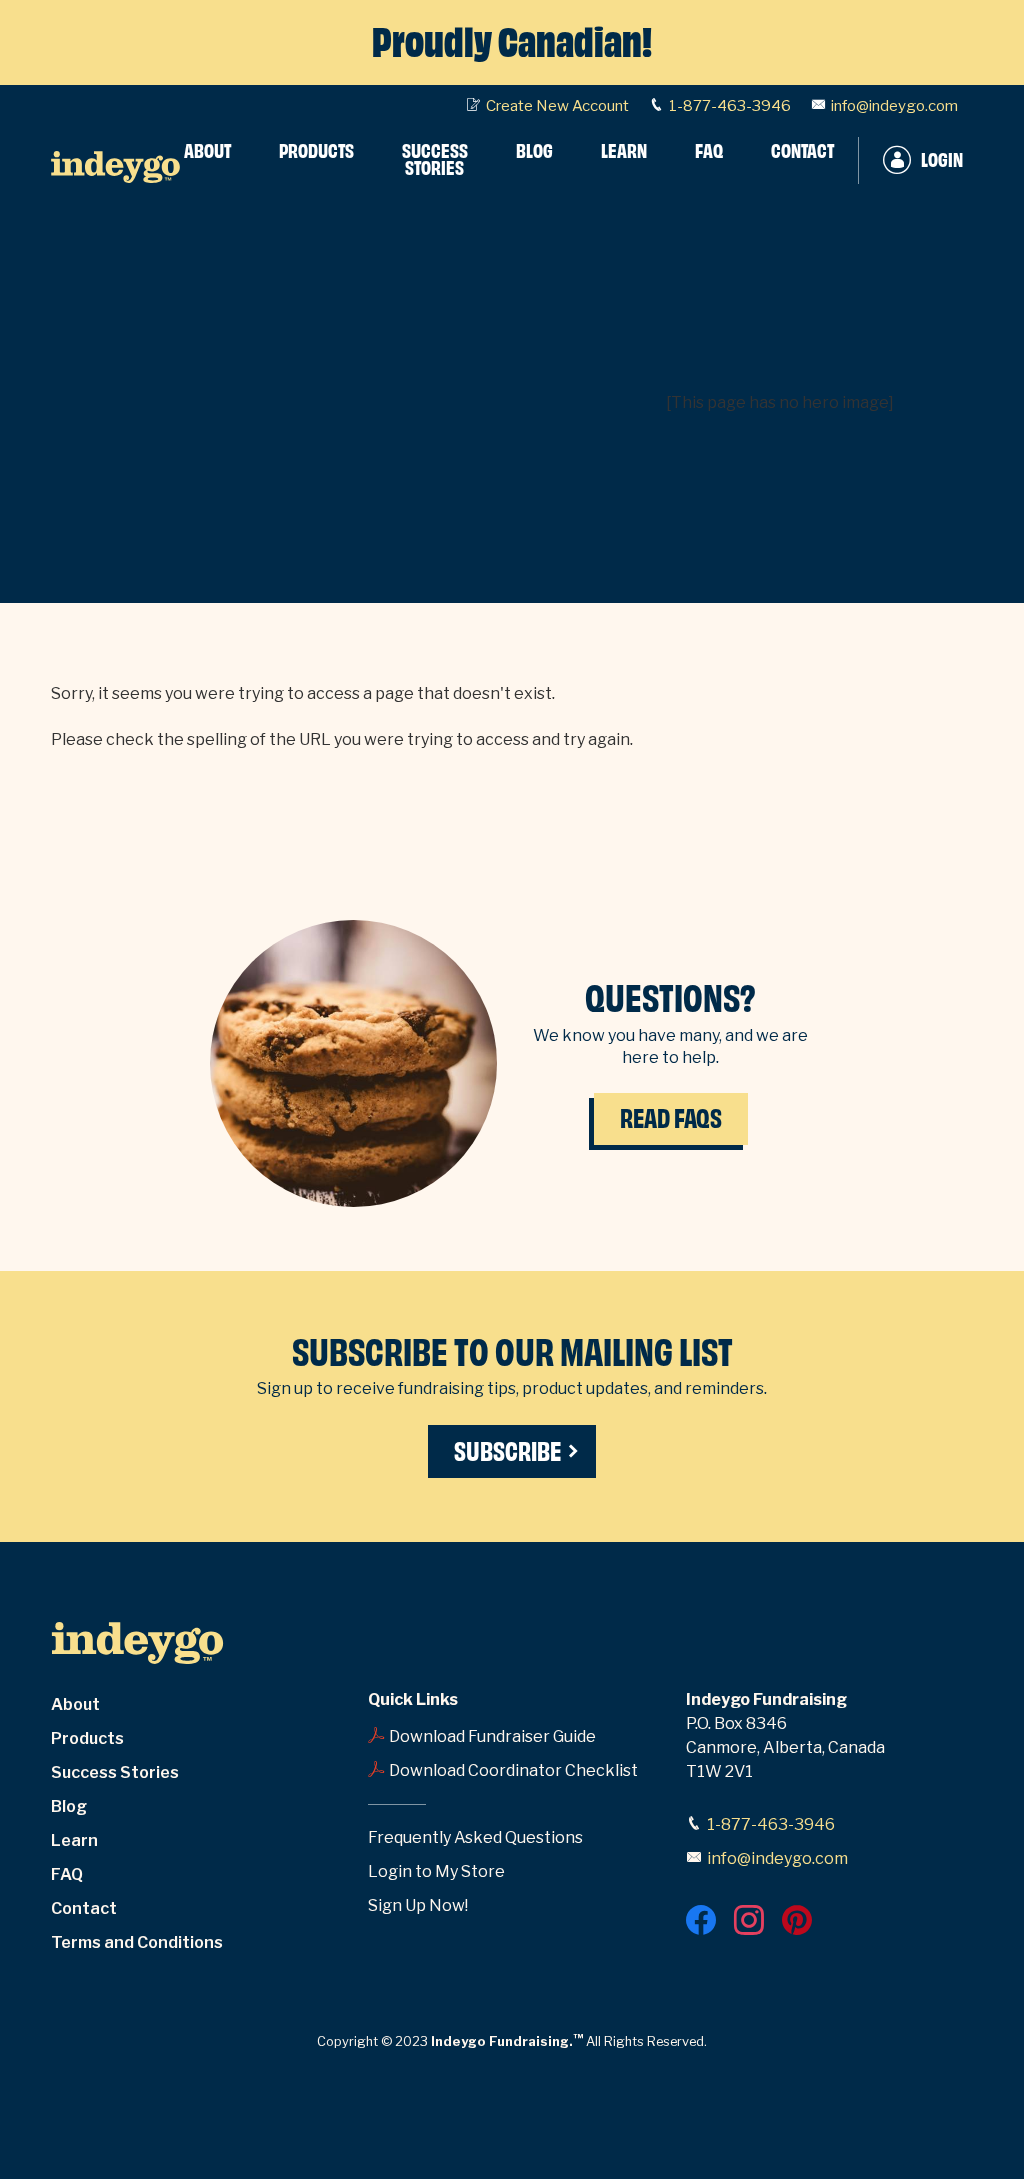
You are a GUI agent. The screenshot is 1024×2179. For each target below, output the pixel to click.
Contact (84, 1908)
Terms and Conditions (137, 1942)
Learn (74, 1840)
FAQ (67, 1874)
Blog (69, 1806)
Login (942, 160)
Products (87, 1738)
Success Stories (115, 1772)
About (75, 1704)
